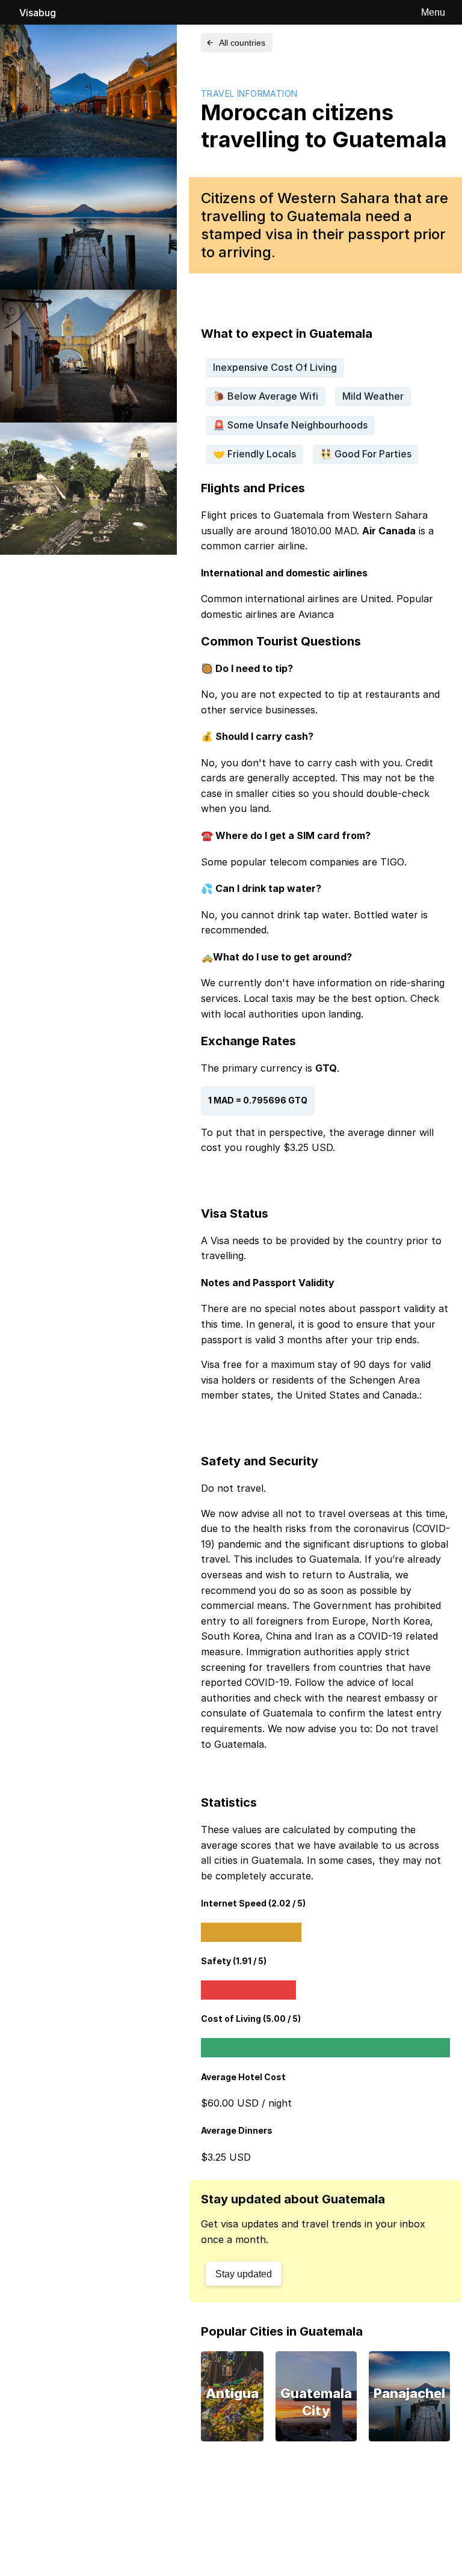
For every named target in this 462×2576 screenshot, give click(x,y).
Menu (433, 12)
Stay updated (244, 2274)
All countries (242, 43)
